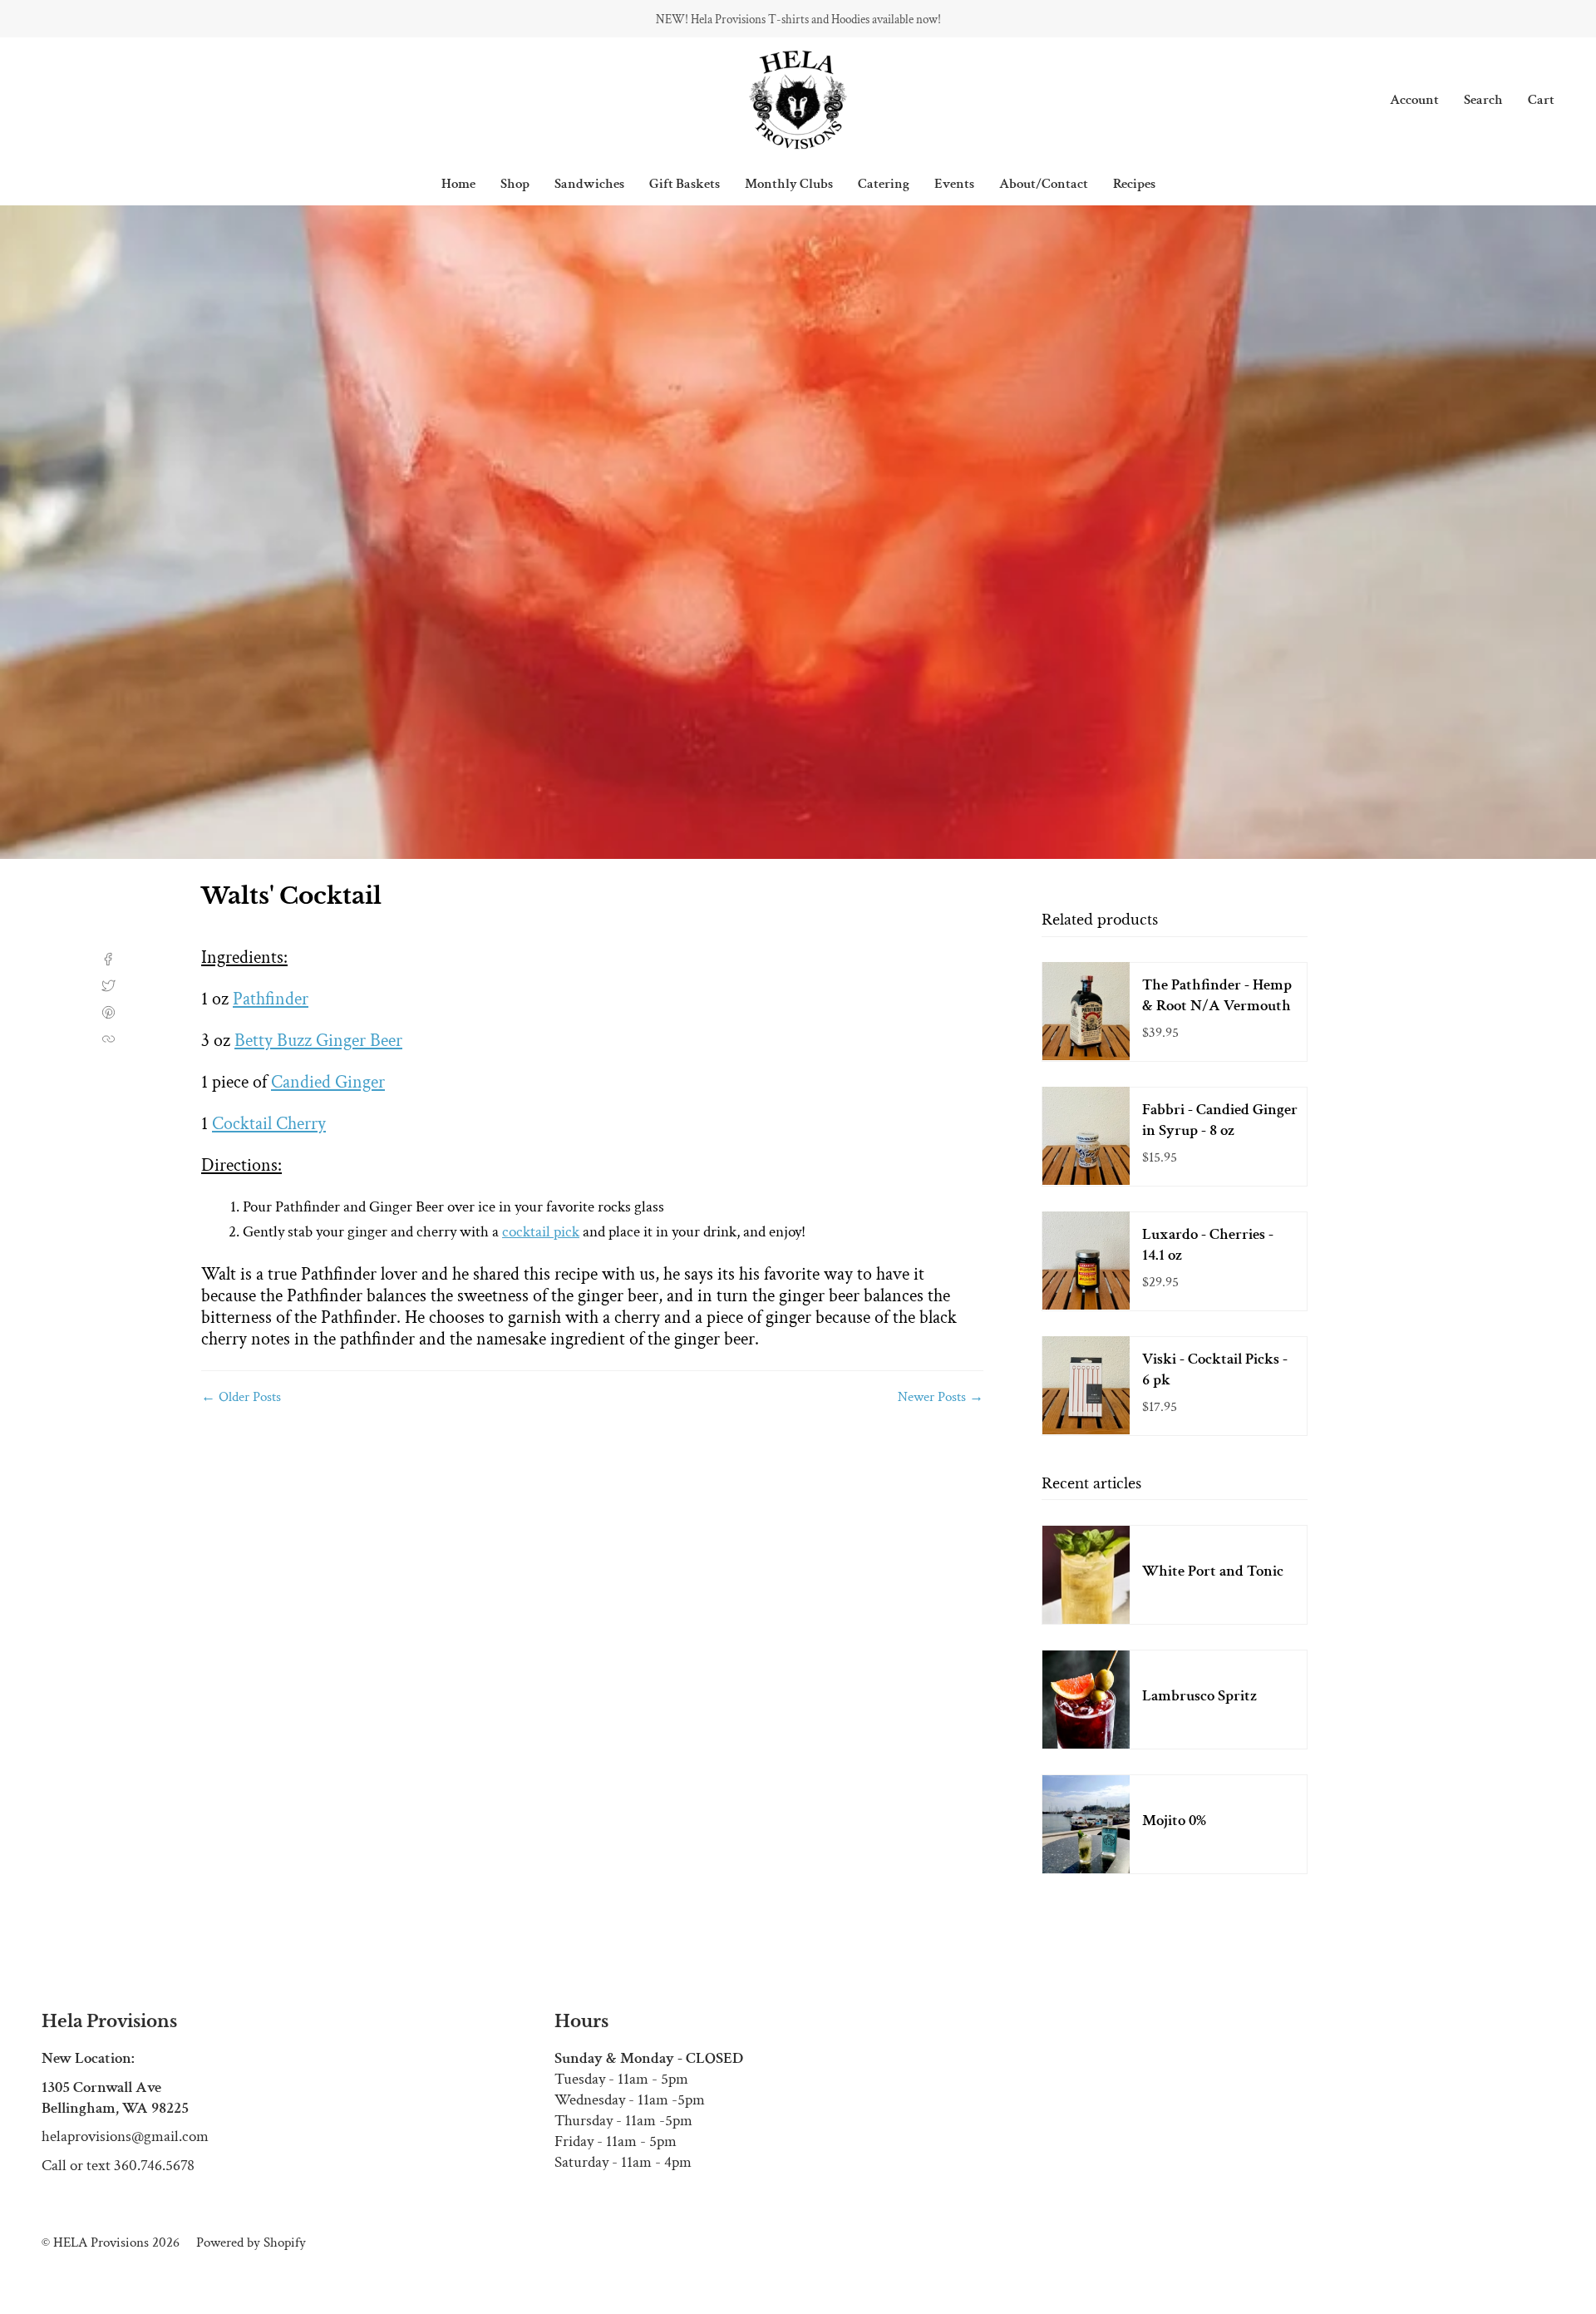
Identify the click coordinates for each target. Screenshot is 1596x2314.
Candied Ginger (328, 1082)
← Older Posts (241, 1397)
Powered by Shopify (251, 2242)
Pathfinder (271, 999)
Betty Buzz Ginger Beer (318, 1041)
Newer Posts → (941, 1397)
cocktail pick (541, 1232)
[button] (515, 184)
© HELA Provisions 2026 (111, 2242)
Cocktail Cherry (269, 1124)
